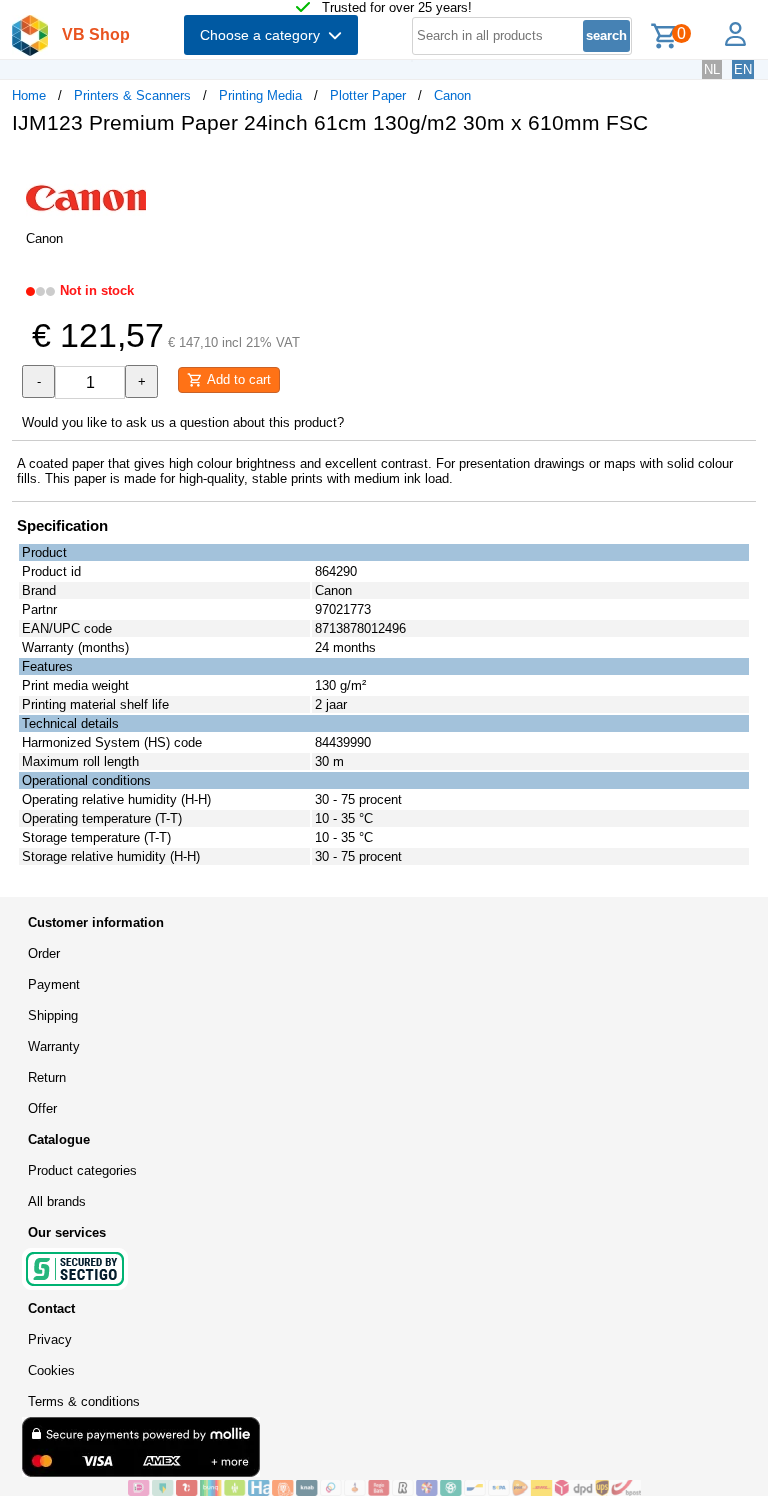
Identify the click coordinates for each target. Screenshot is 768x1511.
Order (44, 953)
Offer (42, 1108)
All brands (57, 1201)
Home (29, 95)
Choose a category (264, 35)
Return (47, 1077)
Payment (54, 984)
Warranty (54, 1046)
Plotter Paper (368, 95)
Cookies (51, 1370)
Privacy (50, 1339)
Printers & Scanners (132, 95)
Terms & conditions (84, 1401)
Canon (452, 95)
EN (743, 69)
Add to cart (237, 379)
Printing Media (260, 95)
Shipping (53, 1015)
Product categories (82, 1170)
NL (712, 69)
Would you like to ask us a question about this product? (183, 422)
